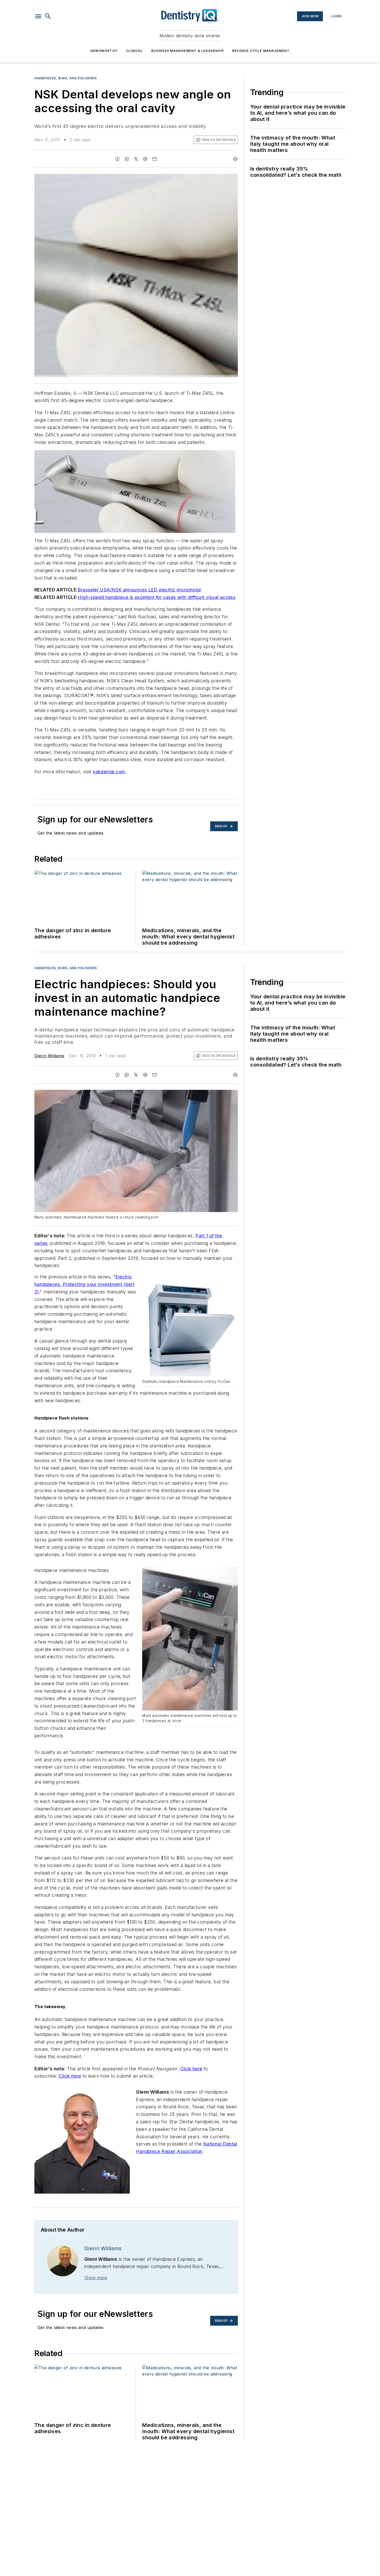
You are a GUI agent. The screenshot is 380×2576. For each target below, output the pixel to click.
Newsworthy (104, 51)
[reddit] (145, 159)
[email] (155, 159)
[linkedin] (127, 159)
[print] (235, 159)
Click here (191, 2069)
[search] (48, 16)
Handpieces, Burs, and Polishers (66, 78)
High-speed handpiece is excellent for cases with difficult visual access (157, 597)
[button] (38, 16)
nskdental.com (109, 772)
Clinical (134, 51)
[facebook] (117, 159)
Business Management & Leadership (188, 51)
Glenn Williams (50, 1056)
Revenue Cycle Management (261, 51)
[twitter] (136, 159)
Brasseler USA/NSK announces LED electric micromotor (139, 590)
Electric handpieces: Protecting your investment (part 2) (84, 1284)
